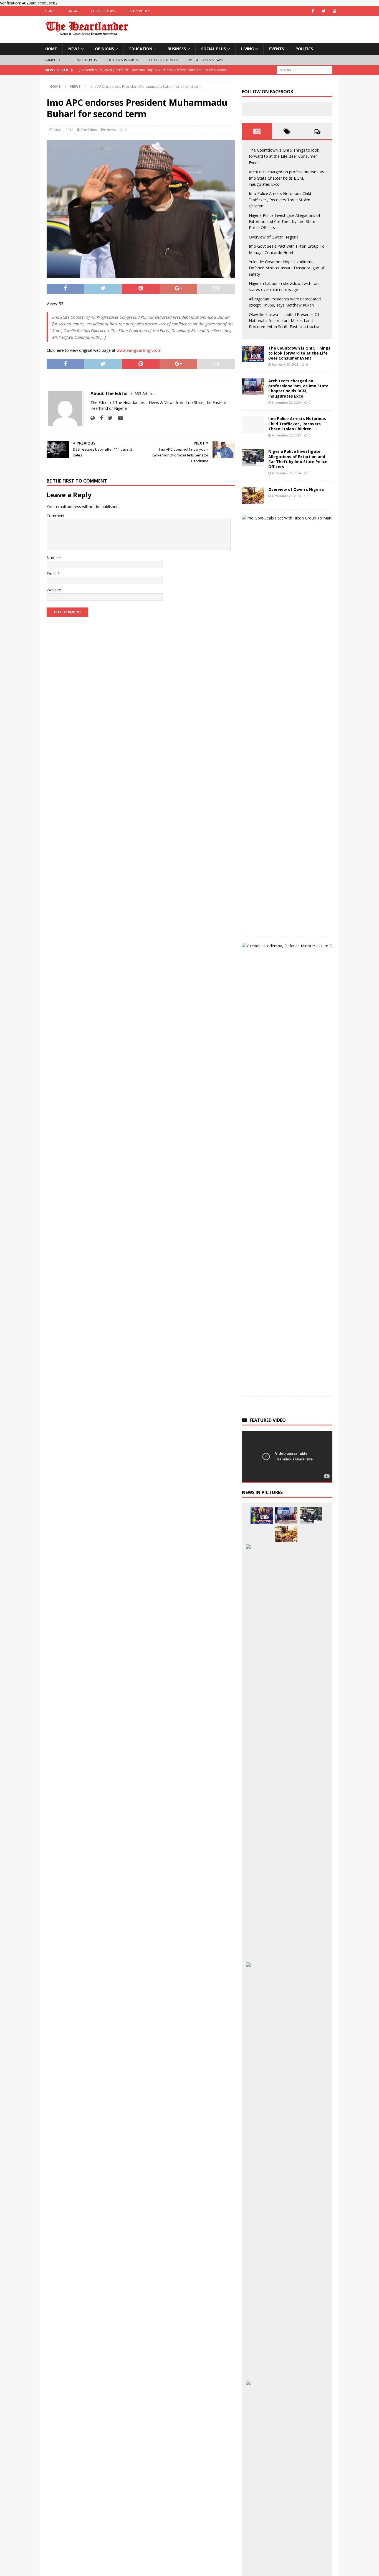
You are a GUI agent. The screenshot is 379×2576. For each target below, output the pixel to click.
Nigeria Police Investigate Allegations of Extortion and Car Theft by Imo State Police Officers (285, 222)
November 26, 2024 (286, 402)
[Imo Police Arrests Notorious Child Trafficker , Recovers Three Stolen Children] (253, 425)
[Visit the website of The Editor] (93, 418)
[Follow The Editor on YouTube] (118, 418)
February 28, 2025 (285, 364)
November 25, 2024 (286, 435)
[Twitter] (324, 11)
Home (50, 11)
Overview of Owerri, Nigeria (274, 237)
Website (54, 590)
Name (53, 558)
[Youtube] (334, 11)
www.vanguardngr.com (139, 350)
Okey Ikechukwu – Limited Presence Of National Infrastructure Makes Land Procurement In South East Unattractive (285, 321)
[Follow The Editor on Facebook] (99, 418)
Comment (56, 516)
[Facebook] (313, 11)
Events (277, 49)
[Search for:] (305, 70)
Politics (304, 49)
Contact (73, 11)
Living (247, 49)
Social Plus (213, 49)
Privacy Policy (138, 11)
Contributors (103, 11)
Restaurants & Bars (206, 60)
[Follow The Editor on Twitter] (108, 418)
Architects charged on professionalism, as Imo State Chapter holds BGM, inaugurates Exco (286, 178)
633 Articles (145, 394)
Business (177, 49)
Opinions (104, 49)
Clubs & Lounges (163, 60)
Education (141, 49)
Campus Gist (56, 60)
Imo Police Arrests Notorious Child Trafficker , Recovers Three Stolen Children (280, 200)
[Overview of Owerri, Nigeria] (253, 495)
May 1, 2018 (64, 130)
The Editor (89, 130)
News (74, 49)
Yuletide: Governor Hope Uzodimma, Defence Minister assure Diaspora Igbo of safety (287, 268)
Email (52, 574)
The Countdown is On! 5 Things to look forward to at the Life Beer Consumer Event (284, 156)
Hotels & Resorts (123, 60)
